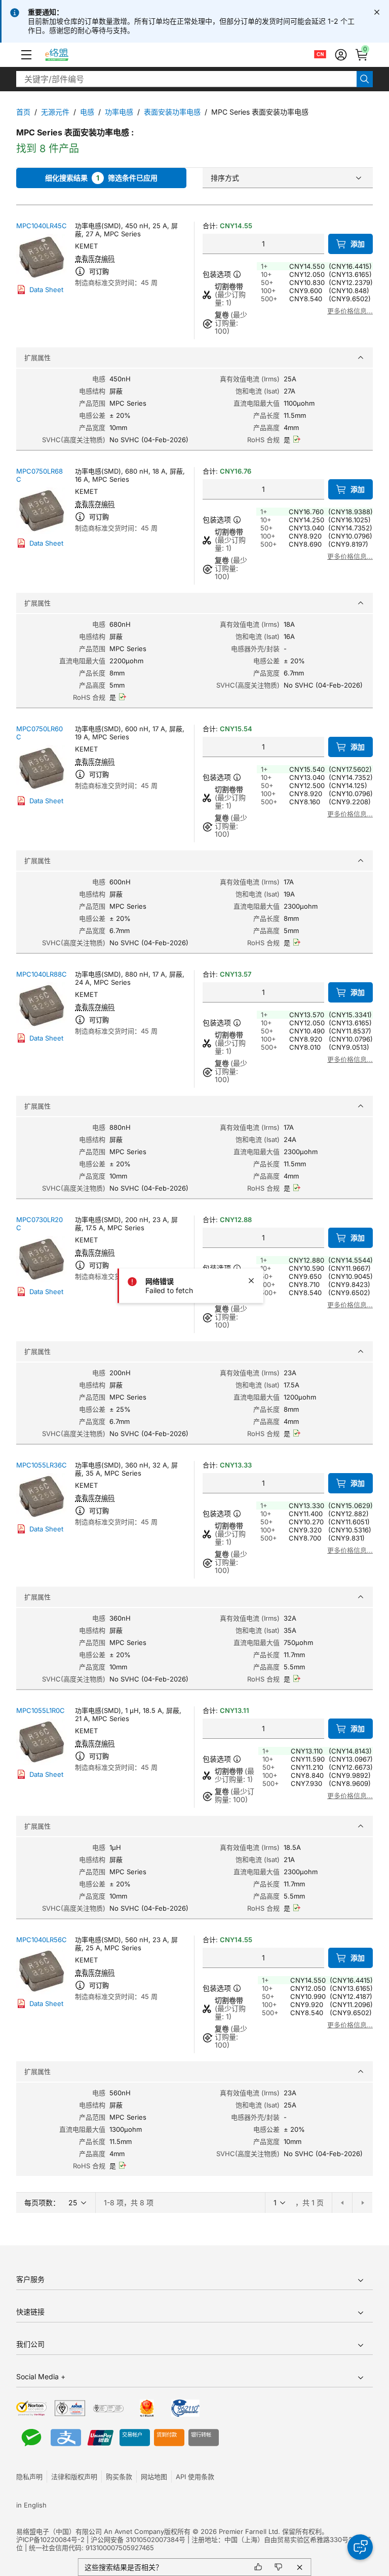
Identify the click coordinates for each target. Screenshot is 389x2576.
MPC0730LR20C (40, 1224)
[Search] (365, 79)
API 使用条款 (195, 2477)
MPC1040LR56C (42, 1940)
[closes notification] (377, 12)
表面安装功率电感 (172, 112)
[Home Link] (66, 55)
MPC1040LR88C (42, 974)
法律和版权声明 (74, 2477)
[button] (26, 55)
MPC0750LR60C (40, 733)
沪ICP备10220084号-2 (50, 2539)
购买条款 (119, 2477)
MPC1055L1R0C (41, 1710)
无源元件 (55, 112)
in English (31, 2505)
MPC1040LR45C (42, 226)
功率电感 (119, 112)
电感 (87, 112)
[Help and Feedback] (360, 2547)
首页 (23, 112)
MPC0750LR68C (40, 475)
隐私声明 (29, 2477)
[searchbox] (186, 79)
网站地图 (154, 2477)
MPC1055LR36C (42, 1465)
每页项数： (42, 2203)
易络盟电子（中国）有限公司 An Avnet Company (90, 2531)
